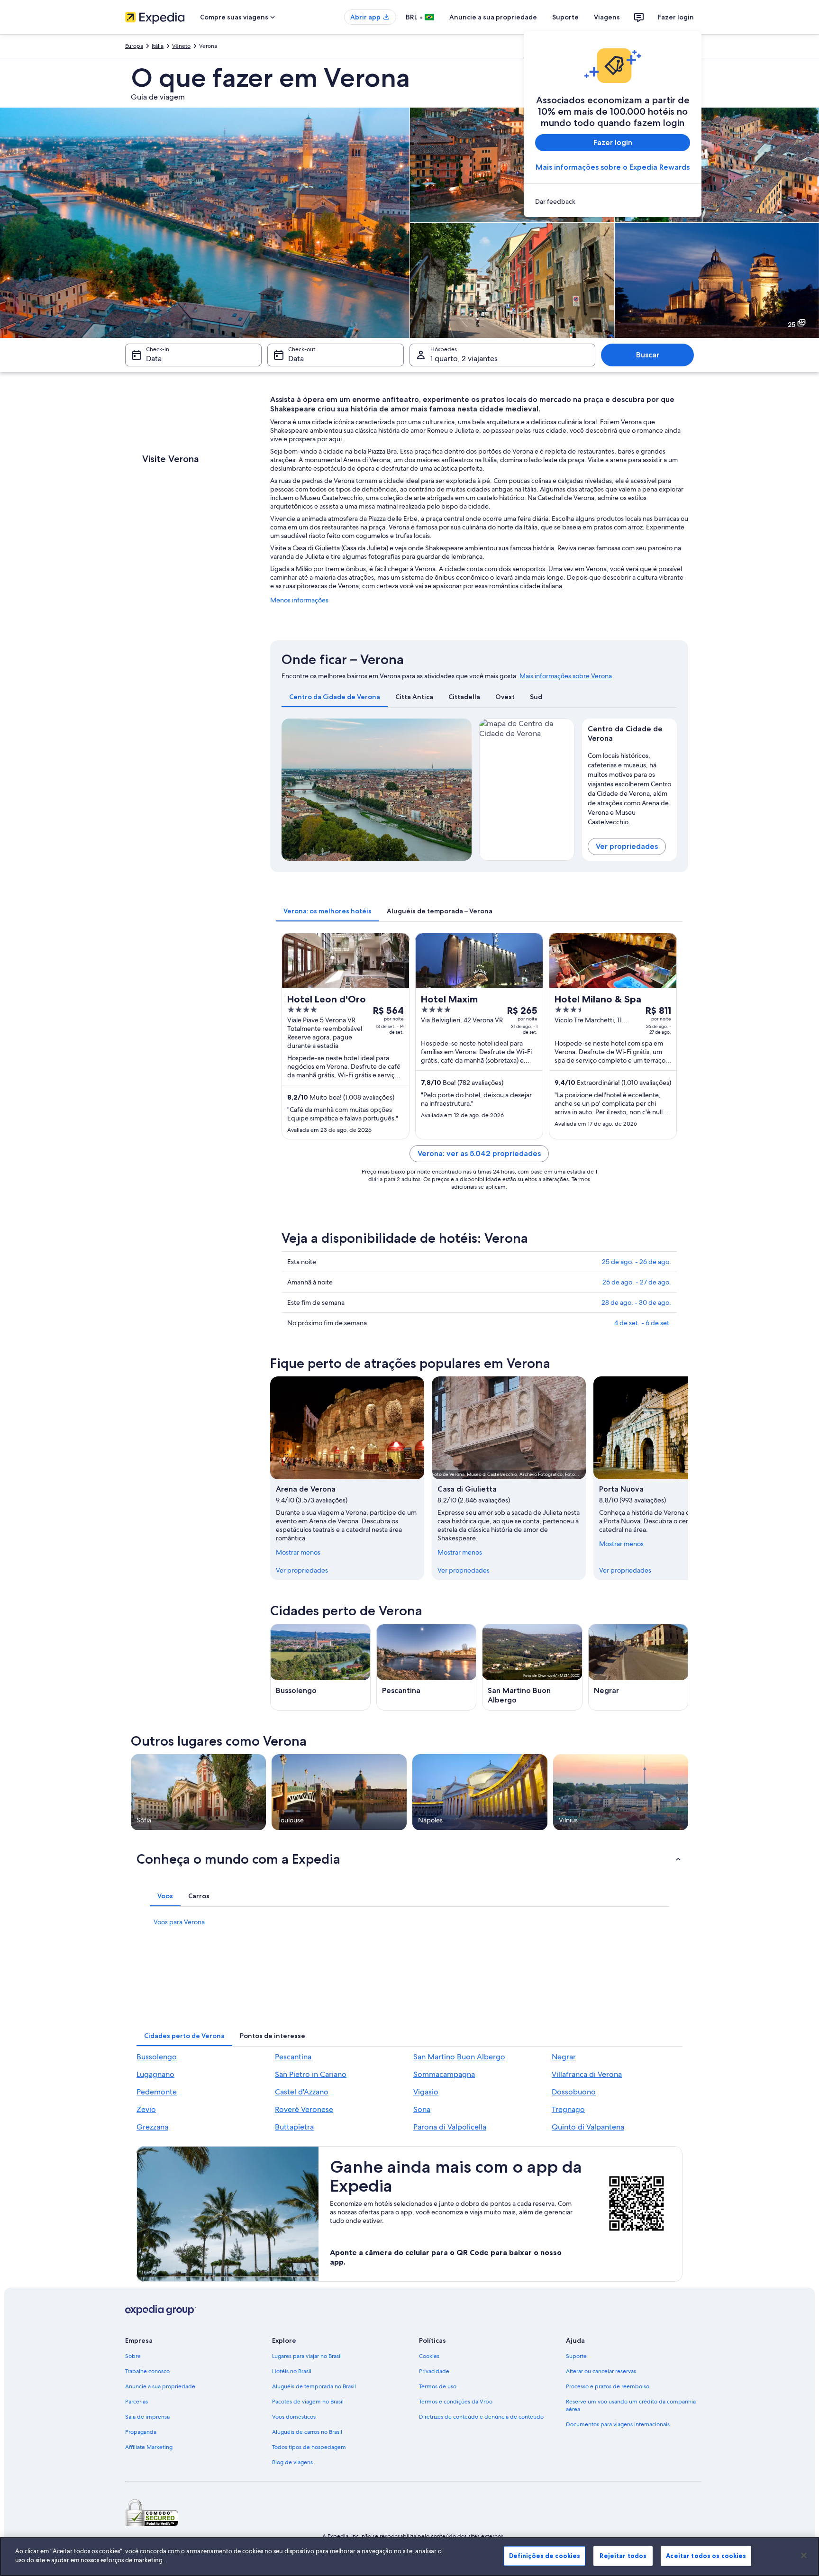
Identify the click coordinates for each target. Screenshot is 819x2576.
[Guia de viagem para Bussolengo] (320, 1667)
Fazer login (676, 17)
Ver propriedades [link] (302, 1570)
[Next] (460, 790)
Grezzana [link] (152, 2127)
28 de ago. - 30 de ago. (636, 1302)
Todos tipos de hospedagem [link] (309, 2447)
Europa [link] (134, 46)
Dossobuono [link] (574, 2092)
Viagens (607, 17)
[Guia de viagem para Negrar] (638, 1667)
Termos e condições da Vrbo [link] (456, 2402)
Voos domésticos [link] (294, 2417)
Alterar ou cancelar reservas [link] (601, 2371)
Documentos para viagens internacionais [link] (618, 2424)
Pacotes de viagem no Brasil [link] (308, 2402)
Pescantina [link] (293, 2057)
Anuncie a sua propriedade (493, 17)
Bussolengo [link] (157, 2057)
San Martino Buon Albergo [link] (459, 2057)
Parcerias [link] (136, 2402)
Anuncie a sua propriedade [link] (160, 2386)
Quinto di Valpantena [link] (588, 2127)
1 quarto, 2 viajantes (464, 359)
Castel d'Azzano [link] (302, 2092)
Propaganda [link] (141, 2432)
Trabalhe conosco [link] (147, 2371)
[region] (409, 2557)
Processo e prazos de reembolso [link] (608, 2386)
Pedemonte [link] (157, 2092)
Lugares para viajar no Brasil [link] (307, 2356)
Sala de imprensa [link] (147, 2417)
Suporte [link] (576, 2356)
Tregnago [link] (568, 2109)
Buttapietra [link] (294, 2127)
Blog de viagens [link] (292, 2462)
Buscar (648, 355)
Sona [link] (422, 2109)
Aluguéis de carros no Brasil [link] (307, 2432)
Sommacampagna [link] (444, 2074)
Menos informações (299, 600)
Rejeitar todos (623, 2556)
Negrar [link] (564, 2057)
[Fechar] (804, 2555)
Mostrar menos (298, 1552)
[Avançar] (688, 1478)
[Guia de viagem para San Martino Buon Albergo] (532, 1667)
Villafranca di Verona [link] (587, 2074)
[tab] (335, 697)
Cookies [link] (429, 2356)
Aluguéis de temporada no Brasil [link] (314, 2386)
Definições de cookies (545, 2556)
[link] (613, 201)
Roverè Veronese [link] (304, 2109)
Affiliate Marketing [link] (149, 2447)
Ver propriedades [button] (627, 846)
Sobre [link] (133, 2356)
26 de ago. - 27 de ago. (637, 1282)
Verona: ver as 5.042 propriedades (479, 1153)
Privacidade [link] (434, 2371)
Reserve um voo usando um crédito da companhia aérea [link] (631, 2405)
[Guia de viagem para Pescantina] (427, 1667)
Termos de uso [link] (438, 2386)
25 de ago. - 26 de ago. (637, 1262)
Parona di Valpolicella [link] (450, 2127)
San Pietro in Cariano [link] (311, 2074)
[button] (409, 1859)
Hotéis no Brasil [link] (292, 2371)
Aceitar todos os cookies (706, 2556)
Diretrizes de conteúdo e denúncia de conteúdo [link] (481, 2417)
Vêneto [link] (181, 46)
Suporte (565, 17)
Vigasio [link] (426, 2092)
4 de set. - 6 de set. (643, 1323)
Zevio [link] (146, 2109)
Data (154, 359)
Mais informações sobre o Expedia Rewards (613, 167)
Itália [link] (158, 46)
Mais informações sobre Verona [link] (566, 676)
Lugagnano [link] (155, 2074)
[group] (630, 787)
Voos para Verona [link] (179, 1922)
